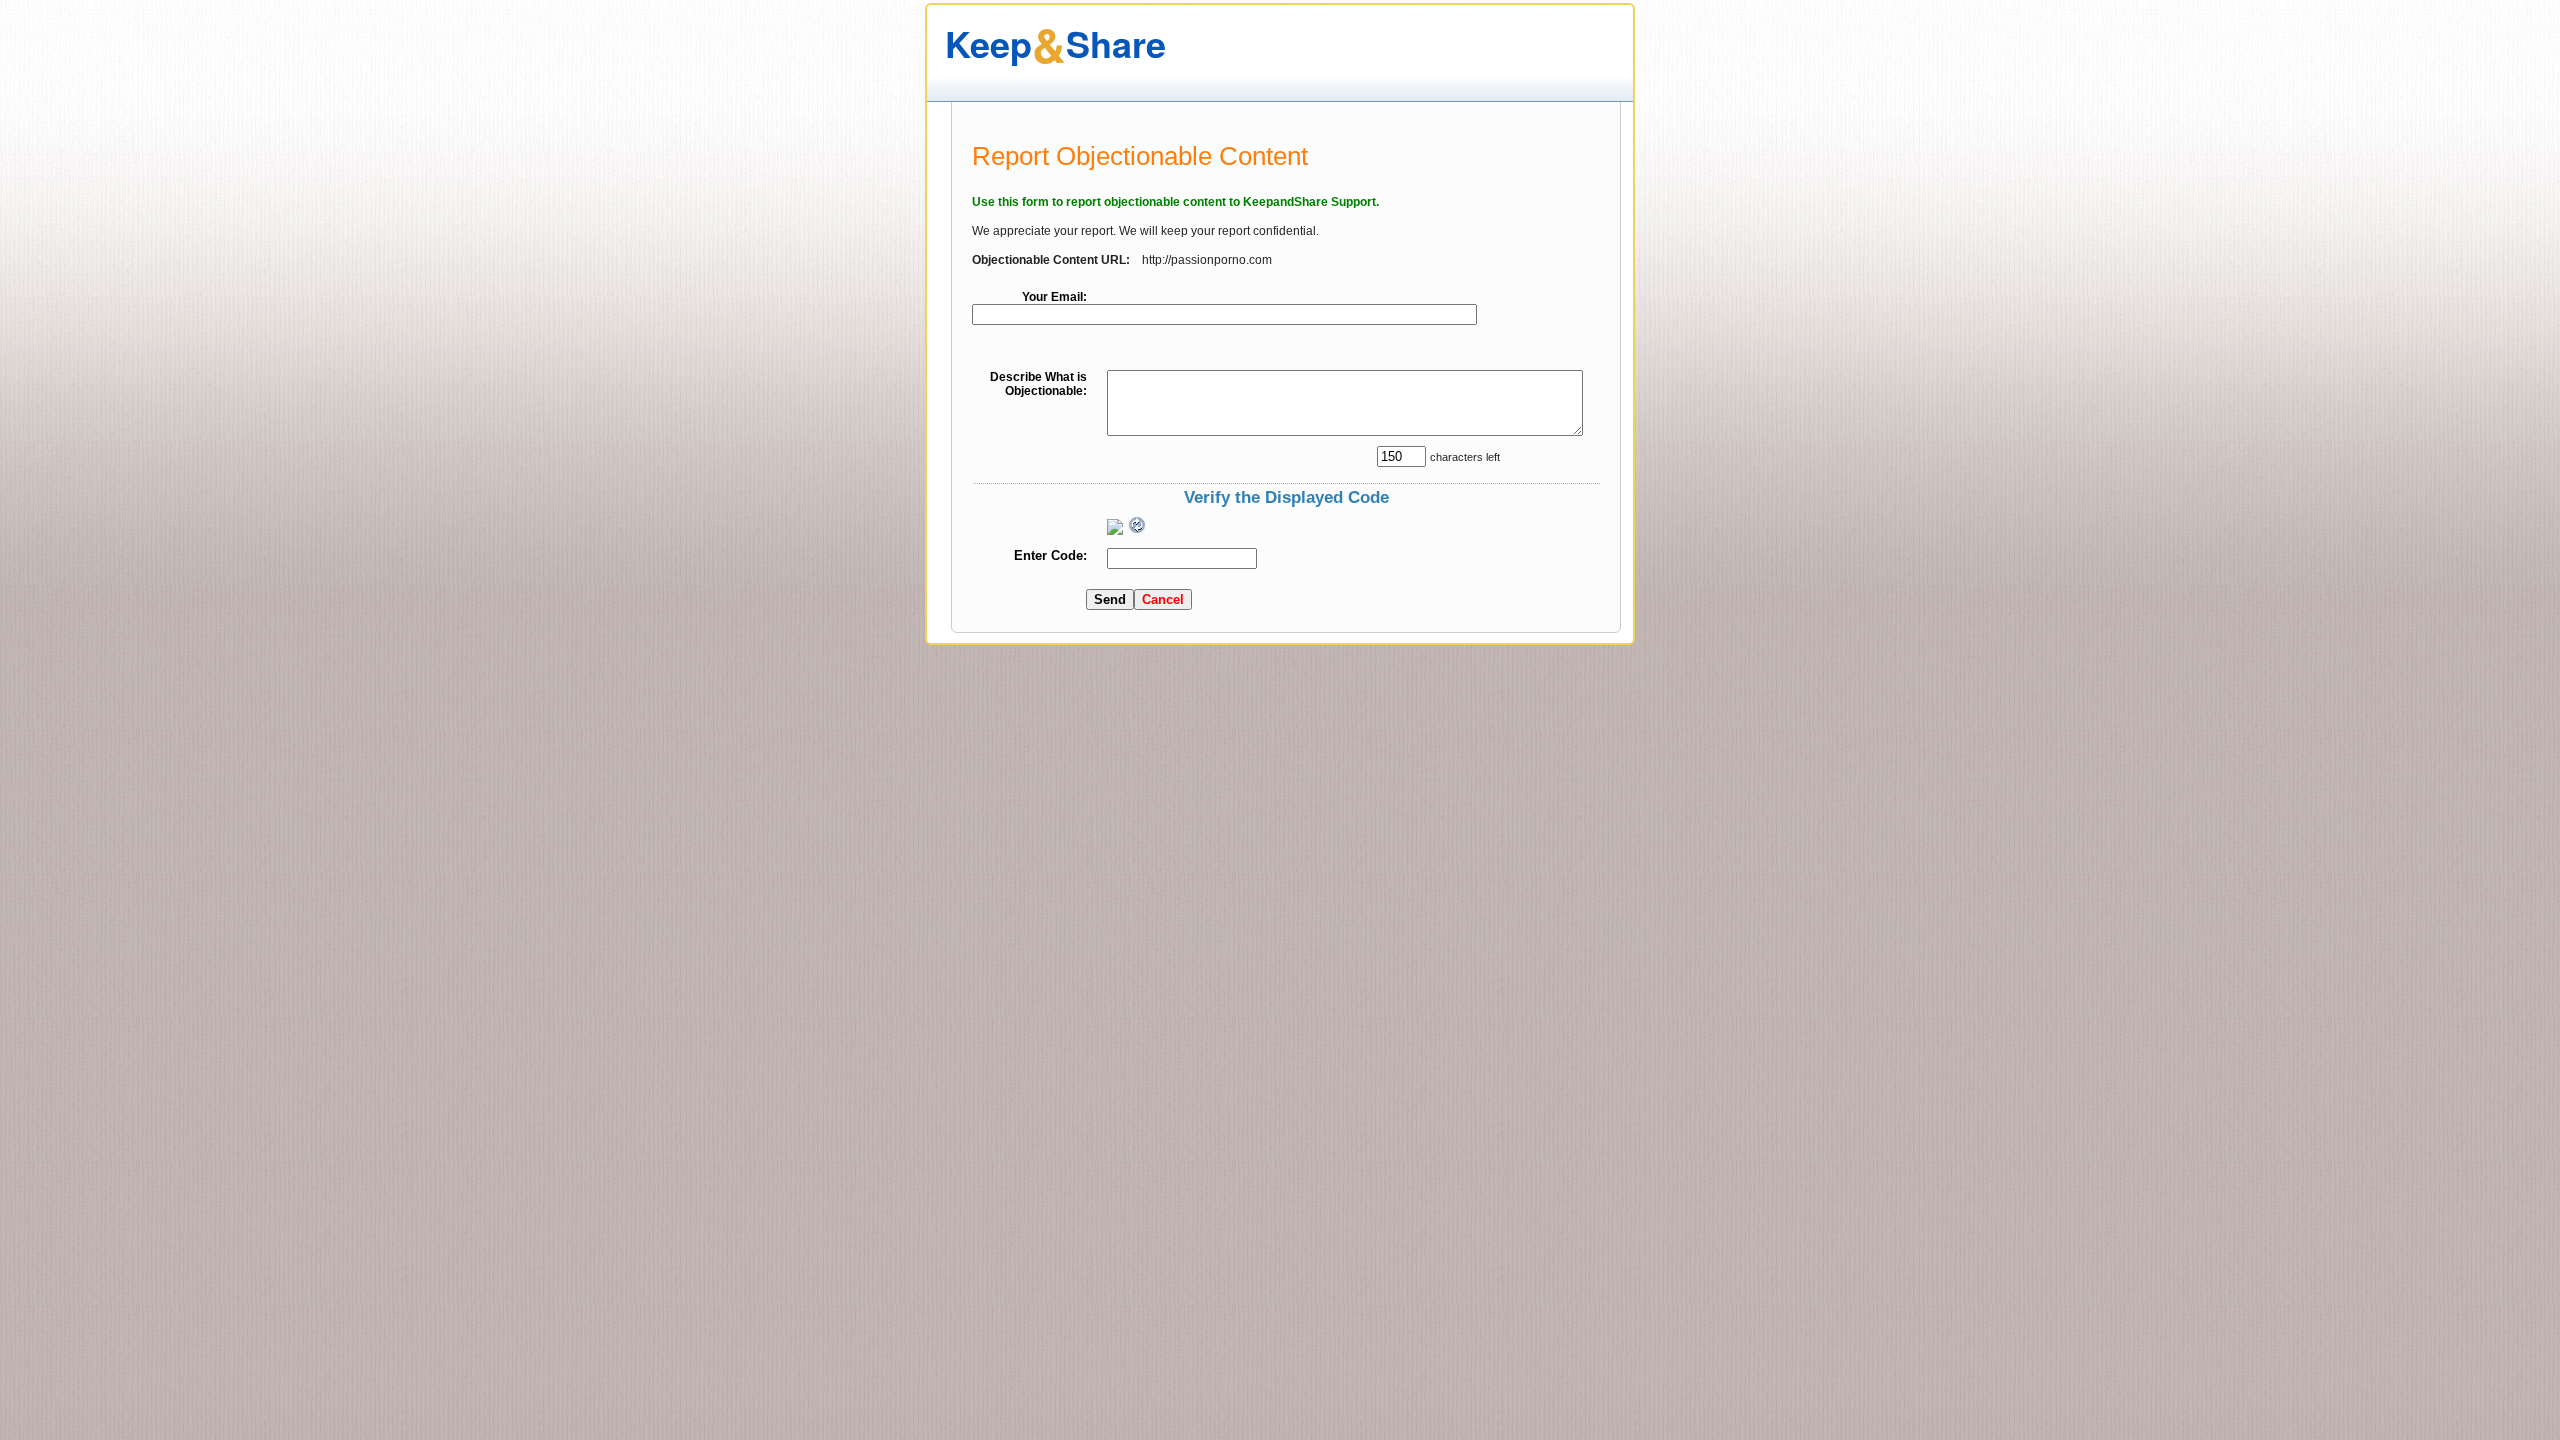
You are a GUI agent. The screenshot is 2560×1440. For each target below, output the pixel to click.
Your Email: (1054, 297)
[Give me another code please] (1138, 525)
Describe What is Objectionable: (1038, 384)
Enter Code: (1050, 555)
